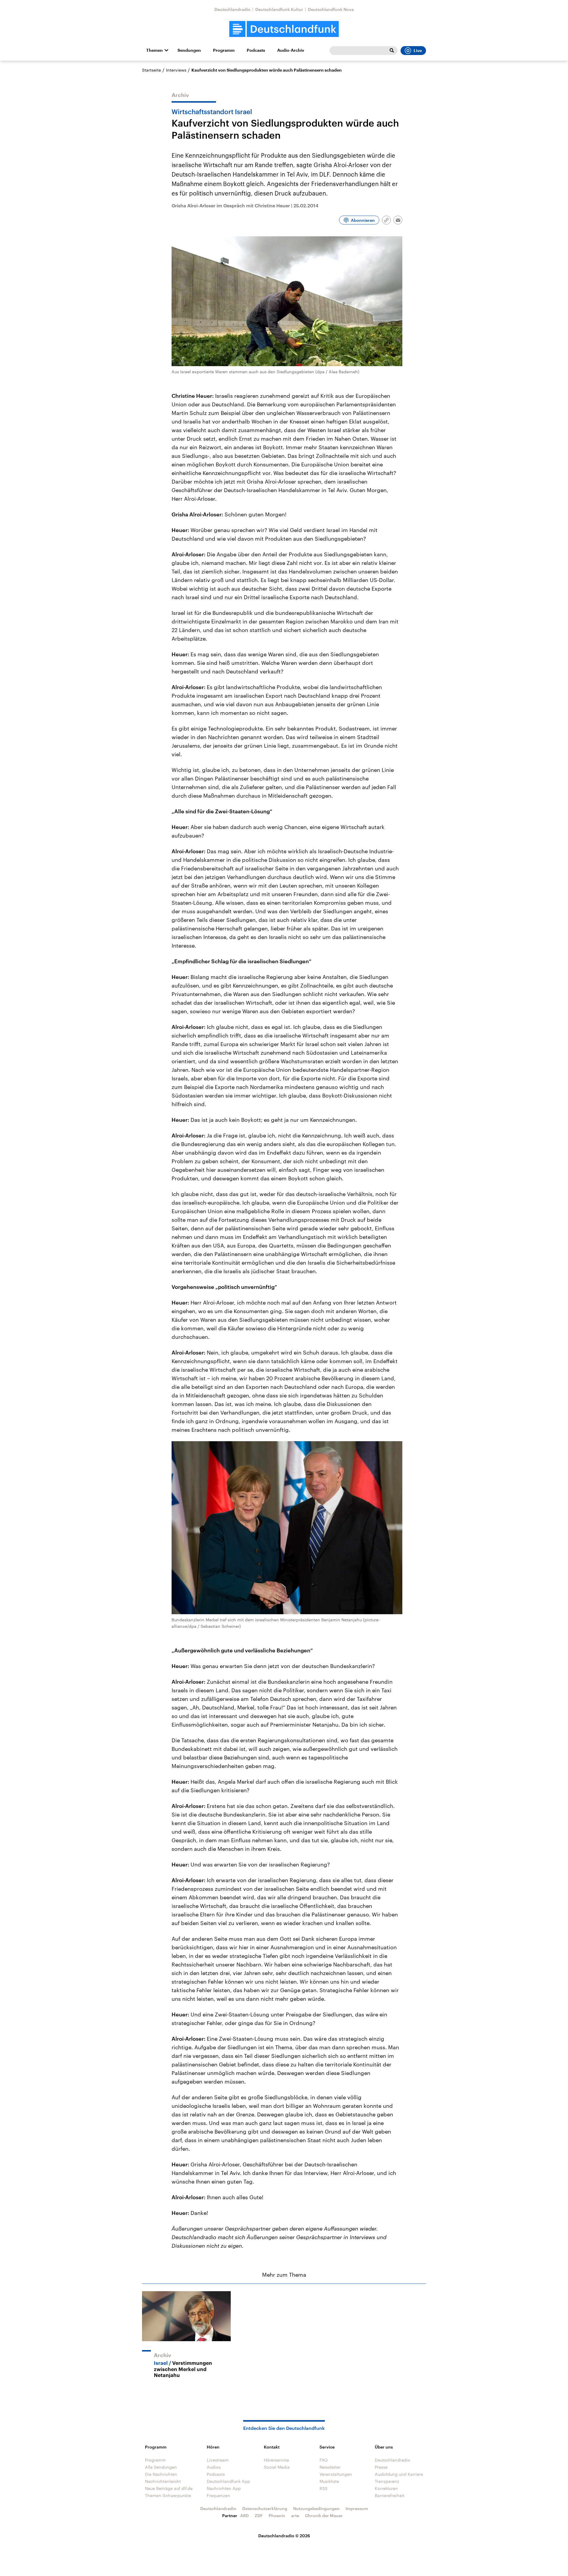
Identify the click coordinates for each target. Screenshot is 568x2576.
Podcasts (256, 50)
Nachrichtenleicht (163, 2481)
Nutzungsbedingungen (316, 2508)
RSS (323, 2488)
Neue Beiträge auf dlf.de (169, 2488)
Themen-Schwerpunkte (168, 2495)
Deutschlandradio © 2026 (284, 2536)
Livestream (218, 2460)
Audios (214, 2467)
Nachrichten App (224, 2488)
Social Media (277, 2467)
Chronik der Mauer (324, 2516)
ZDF (259, 2516)
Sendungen (189, 50)
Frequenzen (218, 2495)
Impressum (357, 2508)
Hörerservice (276, 2460)
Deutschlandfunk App (228, 2481)
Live (418, 51)
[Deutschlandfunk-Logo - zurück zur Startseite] (284, 29)
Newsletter (330, 2467)
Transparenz (387, 2481)
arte (295, 2516)
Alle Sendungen (161, 2467)
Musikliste (329, 2481)
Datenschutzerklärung (265, 2508)
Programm (224, 50)
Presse (381, 2467)
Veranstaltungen (336, 2474)
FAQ (324, 2460)
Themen (154, 50)
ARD (245, 2516)
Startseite (151, 70)
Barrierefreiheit (390, 2495)
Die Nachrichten (161, 2474)
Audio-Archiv (291, 50)
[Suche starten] (392, 51)
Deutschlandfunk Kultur (279, 9)
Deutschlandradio (233, 9)
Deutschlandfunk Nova (331, 9)
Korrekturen (386, 2488)
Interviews (176, 70)
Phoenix (277, 2516)
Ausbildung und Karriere (399, 2474)
